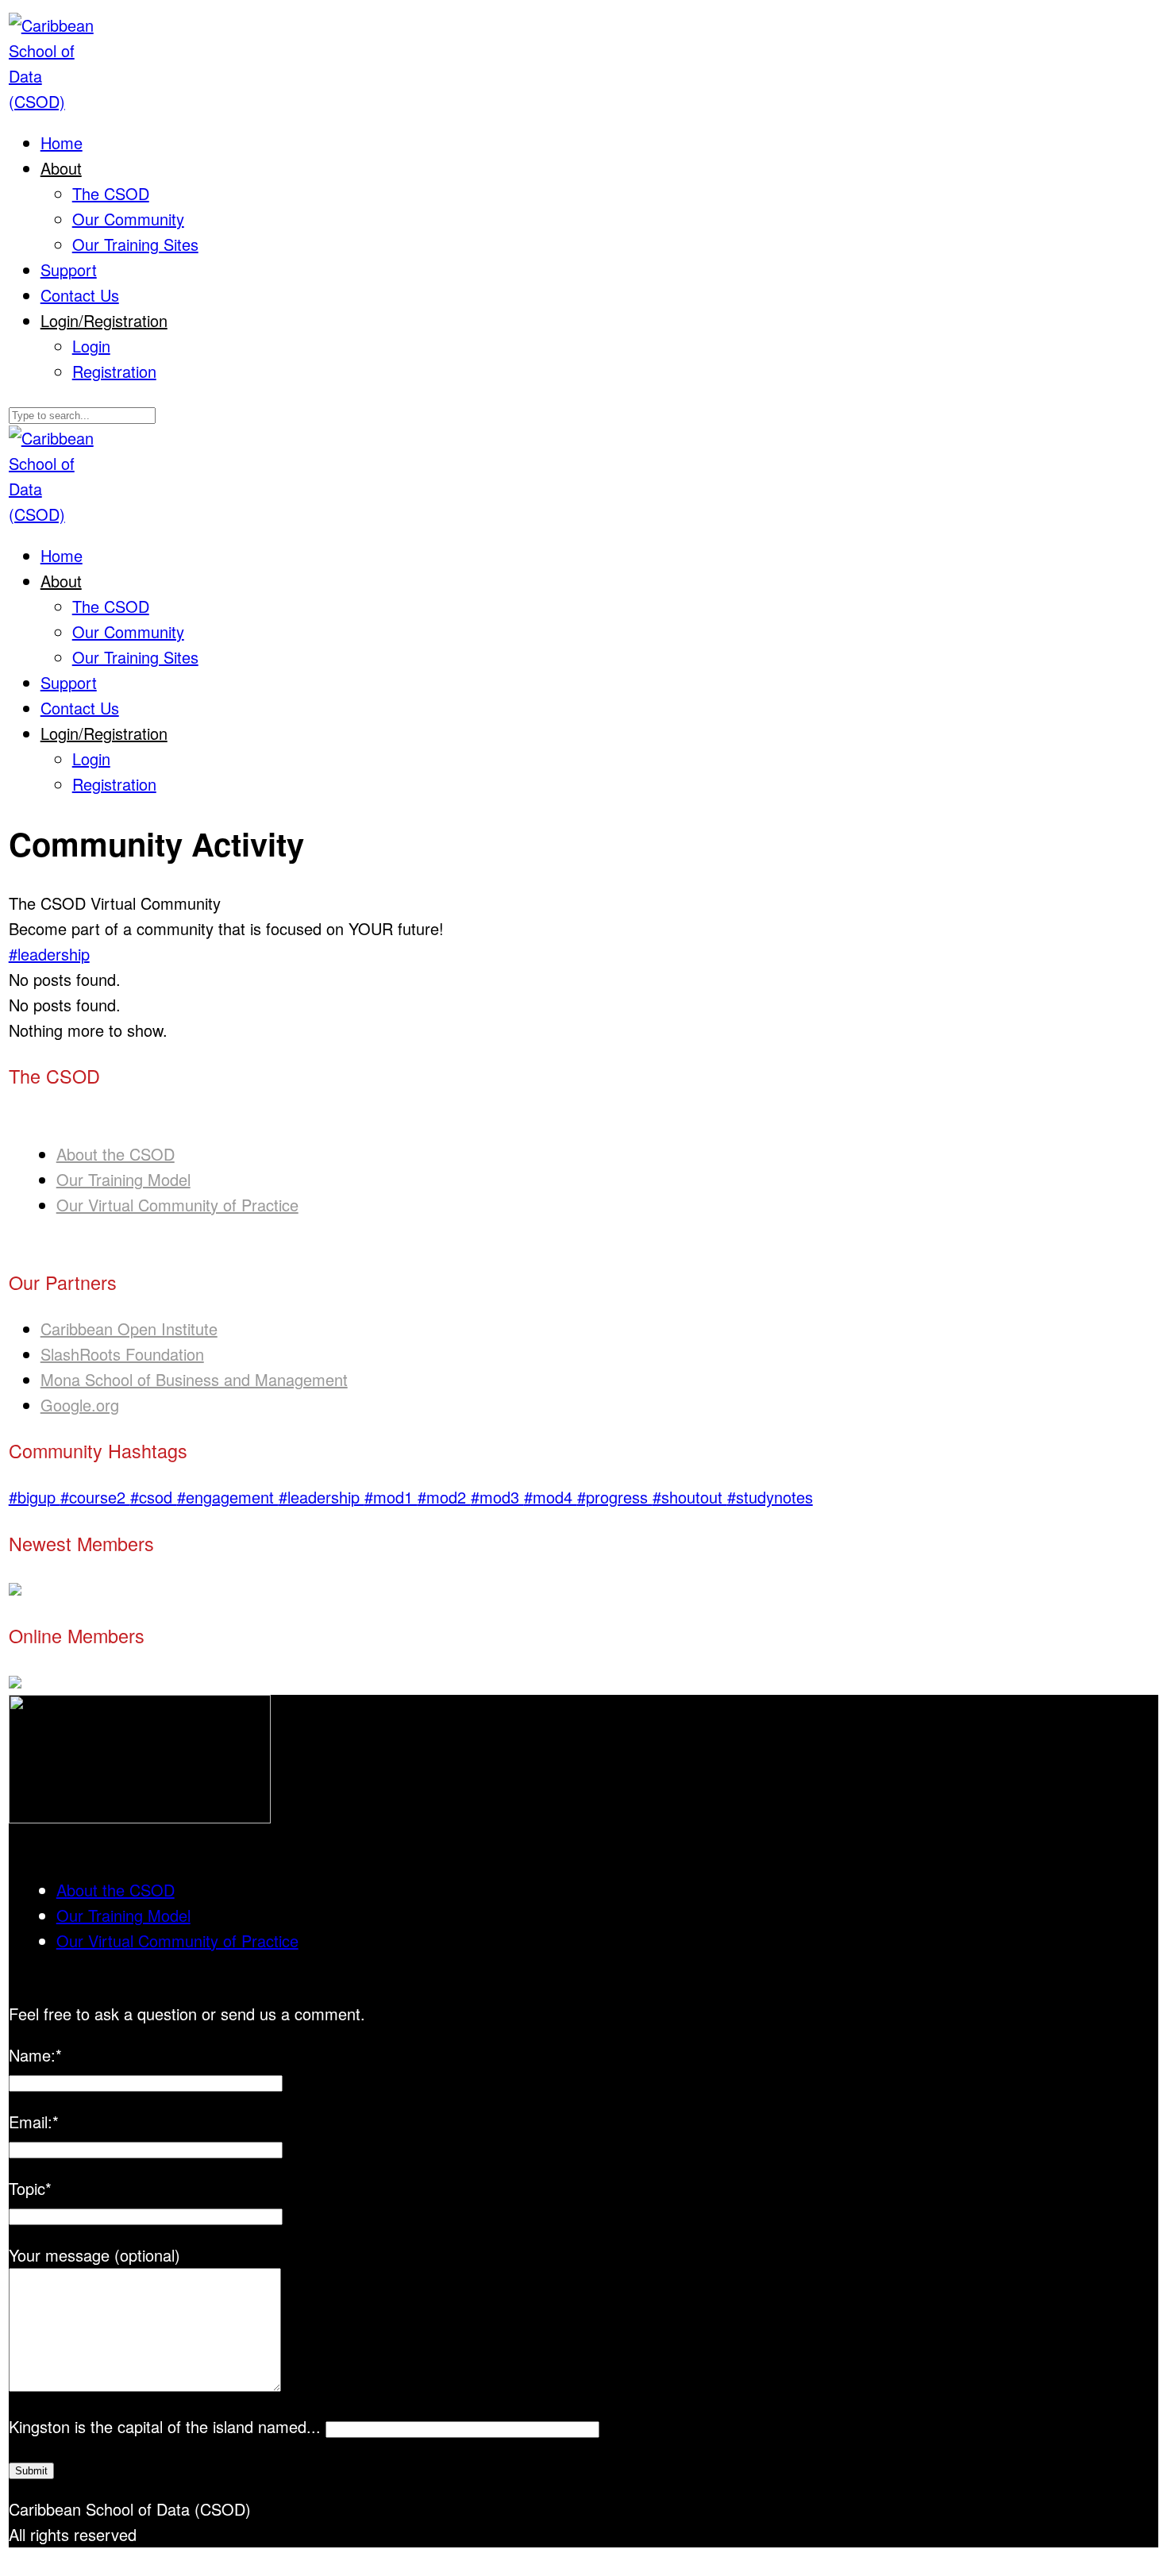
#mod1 (391, 1497)
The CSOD (111, 193)
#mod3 (497, 1497)
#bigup (35, 1497)
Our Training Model (123, 1179)
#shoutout (690, 1497)
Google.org (80, 1405)
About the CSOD (116, 1154)
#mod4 (551, 1497)
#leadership (49, 954)
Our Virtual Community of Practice (177, 1205)
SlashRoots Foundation (122, 1354)
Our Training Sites (135, 244)
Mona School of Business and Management (194, 1379)
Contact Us (80, 295)
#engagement (228, 1497)
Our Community (128, 219)
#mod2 (444, 1497)
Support (69, 270)
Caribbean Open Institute (129, 1328)
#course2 (95, 1497)
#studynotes (770, 1497)
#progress (615, 1497)
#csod (154, 1497)
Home (62, 142)
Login (91, 346)
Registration (114, 371)
